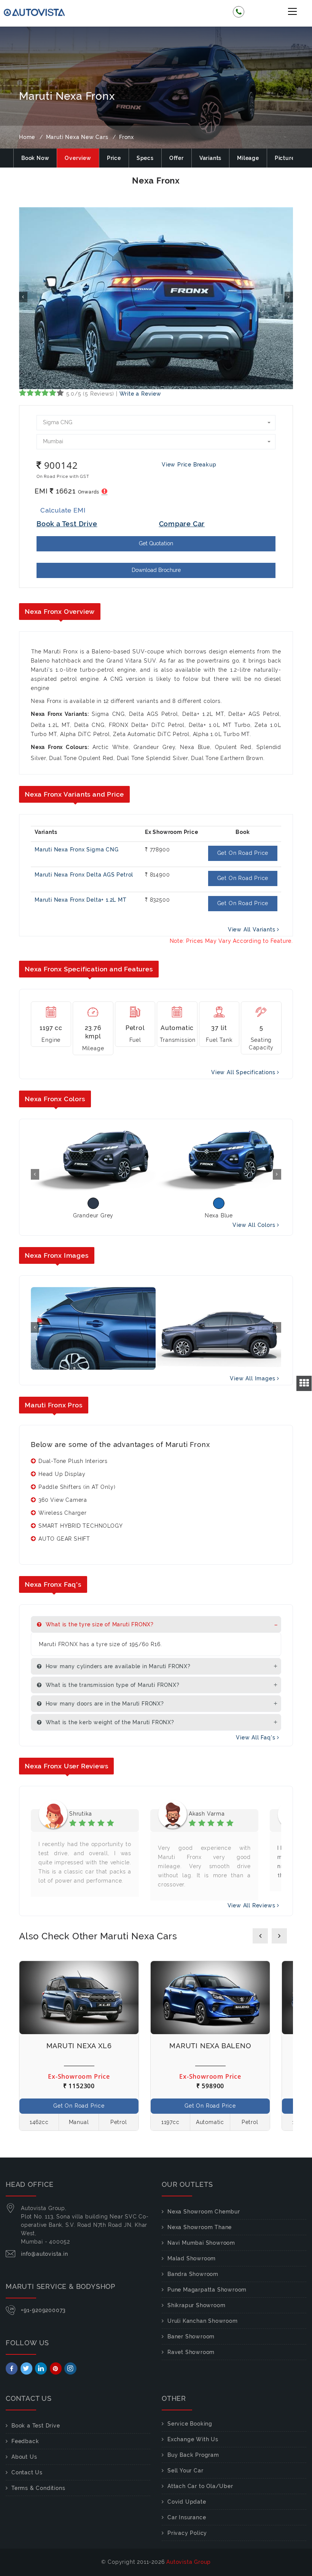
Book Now (35, 158)
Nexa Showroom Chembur (204, 2212)
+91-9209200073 (43, 2310)
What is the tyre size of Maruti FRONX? (99, 1624)
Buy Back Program (193, 2455)
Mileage (248, 158)
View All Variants (252, 929)
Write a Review (140, 394)
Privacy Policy (187, 2533)
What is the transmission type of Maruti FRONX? (112, 1685)
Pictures (286, 158)
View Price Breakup (189, 465)
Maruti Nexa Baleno (210, 2046)
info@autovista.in (45, 2254)
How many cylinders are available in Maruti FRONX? (117, 1666)
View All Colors (255, 1225)
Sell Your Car (185, 2471)
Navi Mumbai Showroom (201, 2243)
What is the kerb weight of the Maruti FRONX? (109, 1722)
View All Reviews (252, 1905)
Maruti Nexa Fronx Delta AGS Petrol (84, 875)
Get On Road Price (243, 853)
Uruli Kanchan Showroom (203, 2321)
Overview (78, 158)
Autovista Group (189, 2562)
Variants (210, 158)
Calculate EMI (63, 510)
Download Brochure (156, 570)
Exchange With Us (193, 2439)
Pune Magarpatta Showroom (207, 2290)
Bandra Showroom (193, 2274)
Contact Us (27, 2472)
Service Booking (190, 2424)
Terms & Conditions (38, 2488)
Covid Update (187, 2502)
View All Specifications (244, 1072)
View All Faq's (256, 1738)
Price (114, 158)
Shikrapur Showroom (196, 2305)
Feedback (25, 2441)
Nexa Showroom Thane (200, 2227)
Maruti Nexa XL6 (79, 2046)
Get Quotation (156, 543)
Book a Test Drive (36, 2426)
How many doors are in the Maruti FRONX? (104, 1704)
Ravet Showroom (191, 2352)
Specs (145, 158)
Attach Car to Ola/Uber (200, 2486)
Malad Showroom (192, 2258)
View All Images (253, 1378)
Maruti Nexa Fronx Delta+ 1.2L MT (81, 900)
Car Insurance (187, 2517)
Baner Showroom (191, 2336)
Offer (177, 158)
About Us (24, 2457)
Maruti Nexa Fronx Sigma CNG (77, 850)
